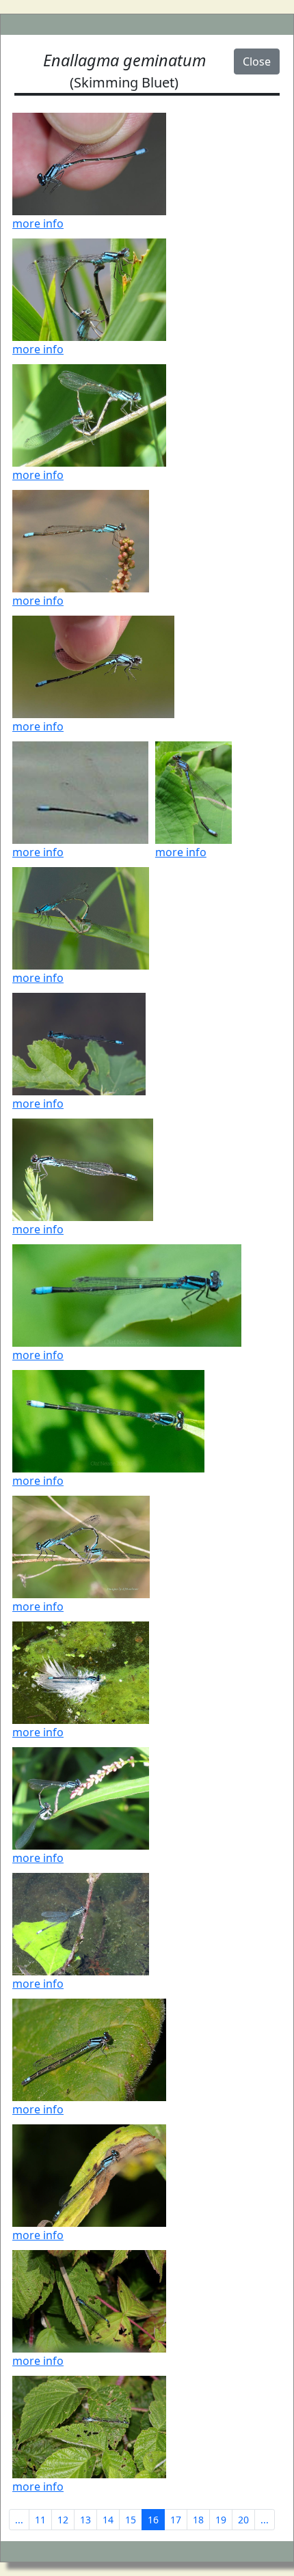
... (19, 2520)
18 (198, 2520)
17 (176, 2520)
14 (108, 2520)
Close (257, 61)
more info (38, 223)
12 (63, 2520)
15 (131, 2520)
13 (85, 2520)
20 (243, 2520)
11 (40, 2520)
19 (221, 2520)
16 (153, 2520)
